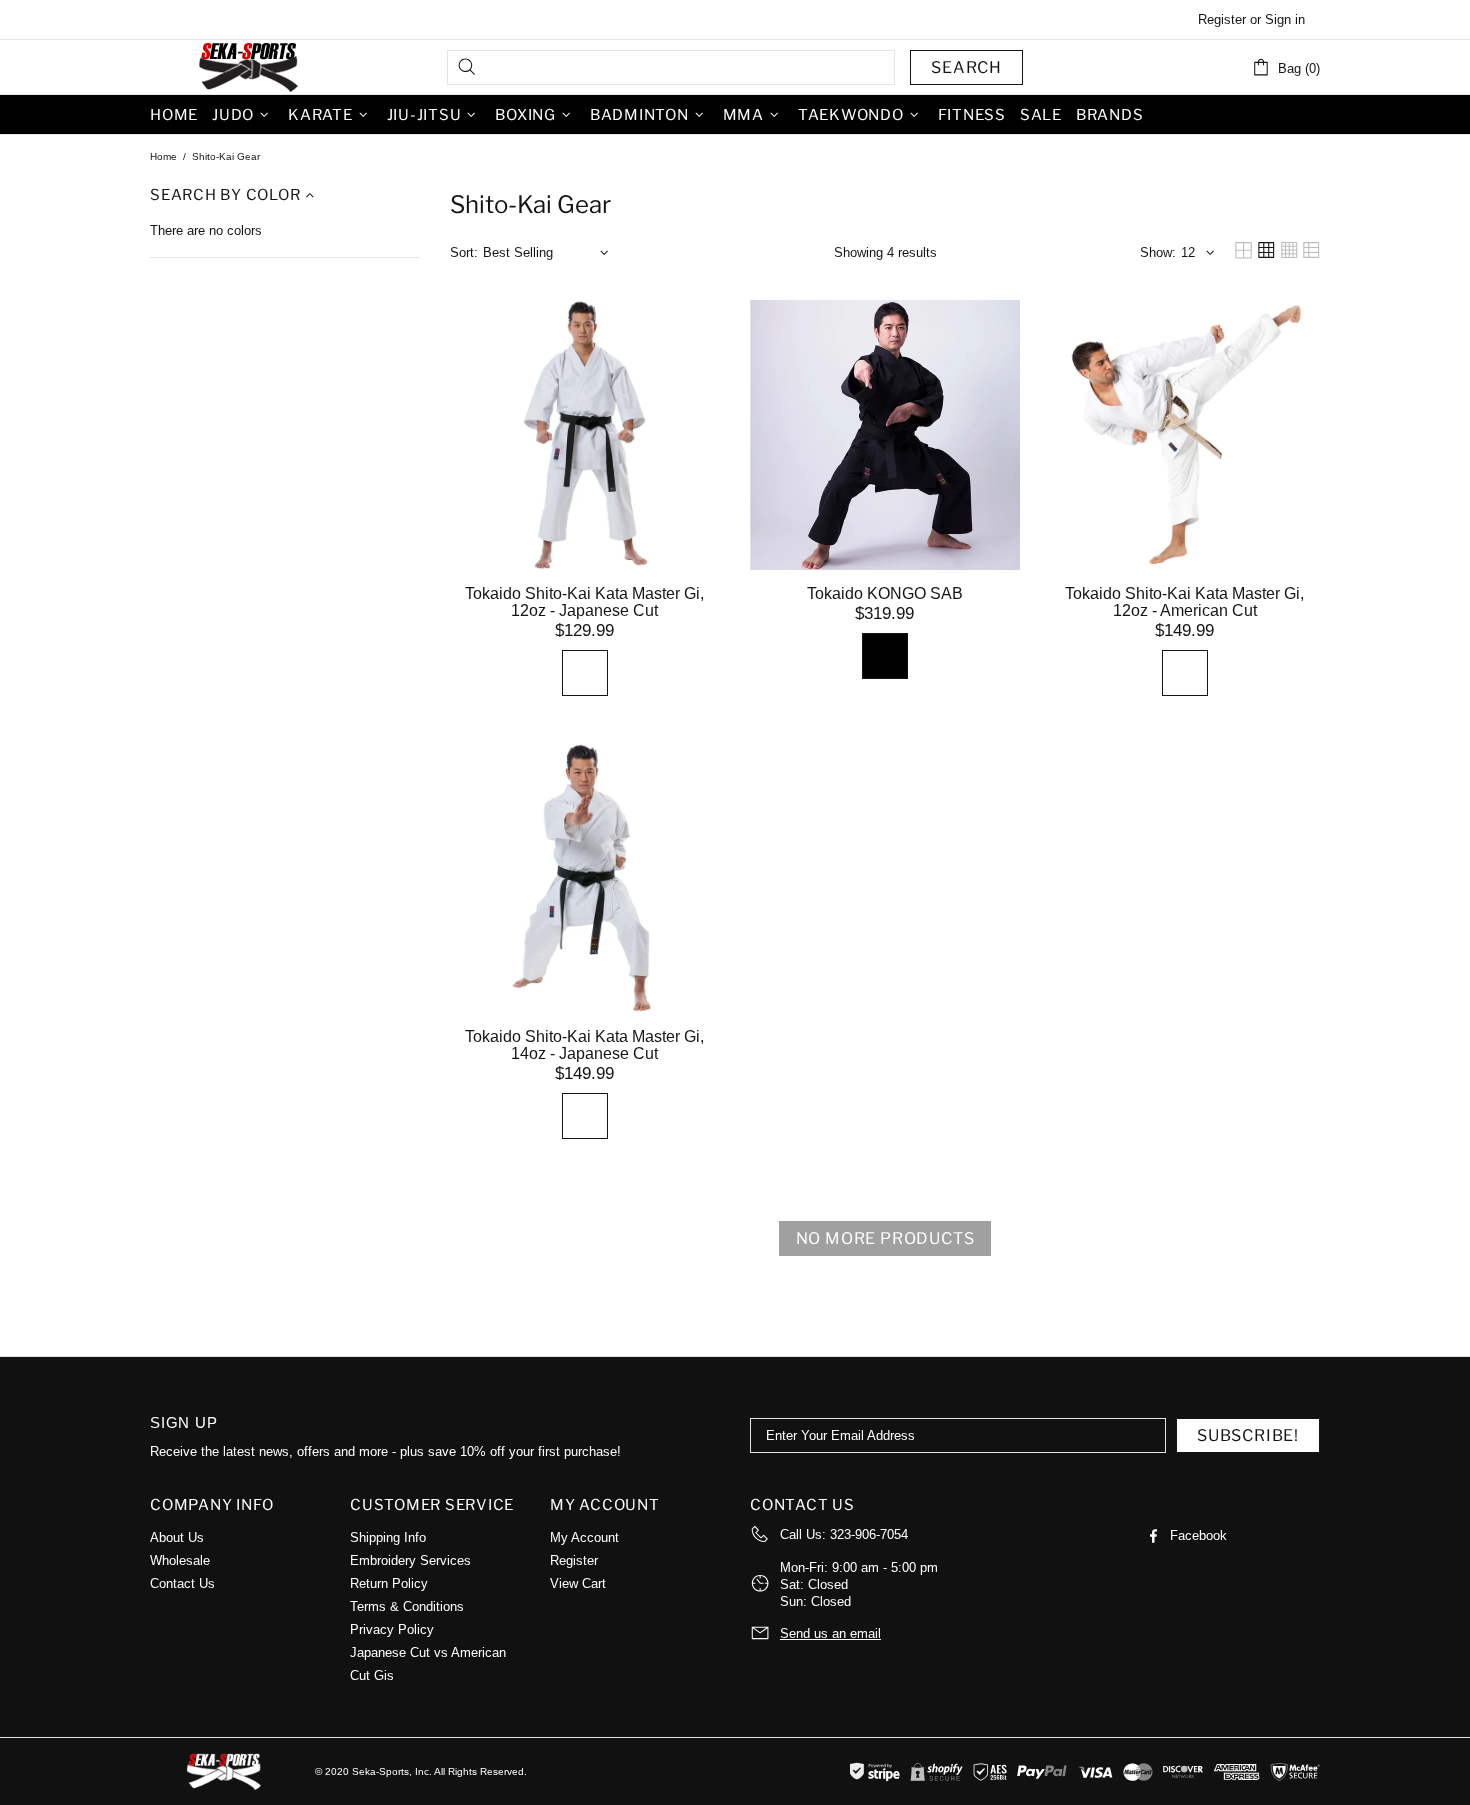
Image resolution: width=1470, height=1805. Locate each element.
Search (966, 67)
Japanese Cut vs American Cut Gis (428, 1664)
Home (163, 156)
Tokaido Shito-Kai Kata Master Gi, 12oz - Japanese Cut (584, 602)
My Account (584, 1537)
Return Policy (389, 1583)
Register (1222, 19)
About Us (177, 1537)
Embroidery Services (410, 1560)
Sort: (464, 252)
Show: (1158, 252)
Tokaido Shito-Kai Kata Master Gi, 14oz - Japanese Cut (584, 1045)
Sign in (1285, 19)
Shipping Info (388, 1537)
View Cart (578, 1583)
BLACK (885, 656)
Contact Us (182, 1583)
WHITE (585, 673)
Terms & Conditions (407, 1606)
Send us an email (830, 1633)
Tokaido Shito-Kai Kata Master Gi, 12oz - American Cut (1184, 602)
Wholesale (180, 1560)
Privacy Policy (392, 1629)
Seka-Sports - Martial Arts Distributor (250, 67)
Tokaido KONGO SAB (885, 593)
